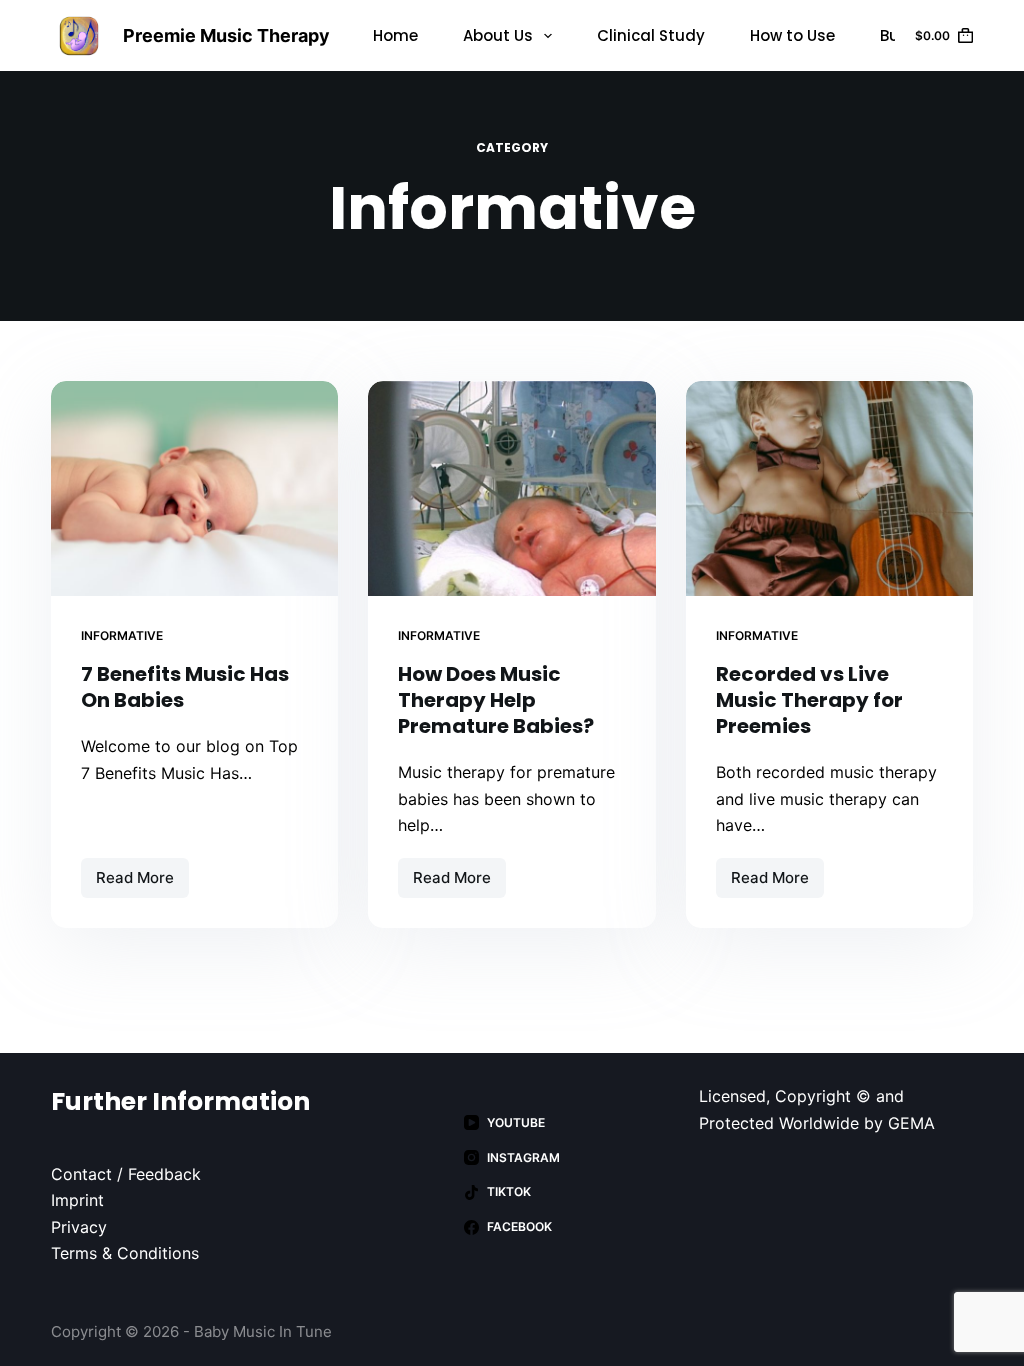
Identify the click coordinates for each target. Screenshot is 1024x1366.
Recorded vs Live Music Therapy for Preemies (809, 700)
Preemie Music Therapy (226, 35)
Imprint (77, 1200)
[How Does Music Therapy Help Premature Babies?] (511, 488)
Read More (142, 883)
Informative (122, 635)
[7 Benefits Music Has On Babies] (194, 488)
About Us (498, 35)
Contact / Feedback (126, 1174)
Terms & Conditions (125, 1253)
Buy (894, 35)
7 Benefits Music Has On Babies (185, 687)
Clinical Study (651, 35)
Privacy (79, 1227)
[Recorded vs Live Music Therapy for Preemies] (829, 488)
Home (395, 35)
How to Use (792, 35)
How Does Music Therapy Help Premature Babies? (496, 700)
